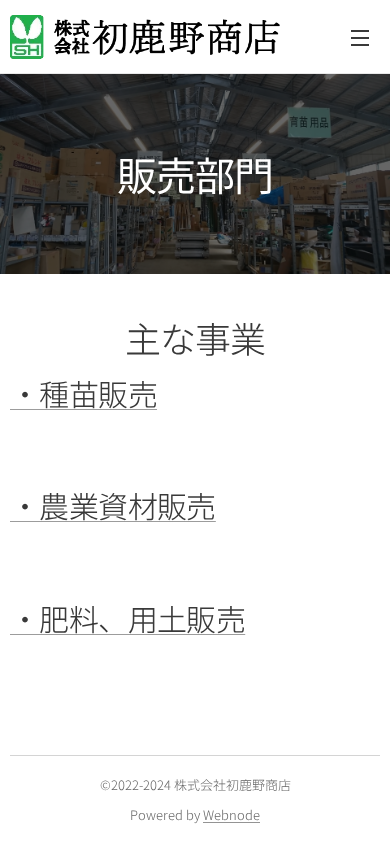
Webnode (231, 814)
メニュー (360, 37)
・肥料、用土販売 (127, 618)
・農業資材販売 (113, 505)
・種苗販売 (83, 393)
